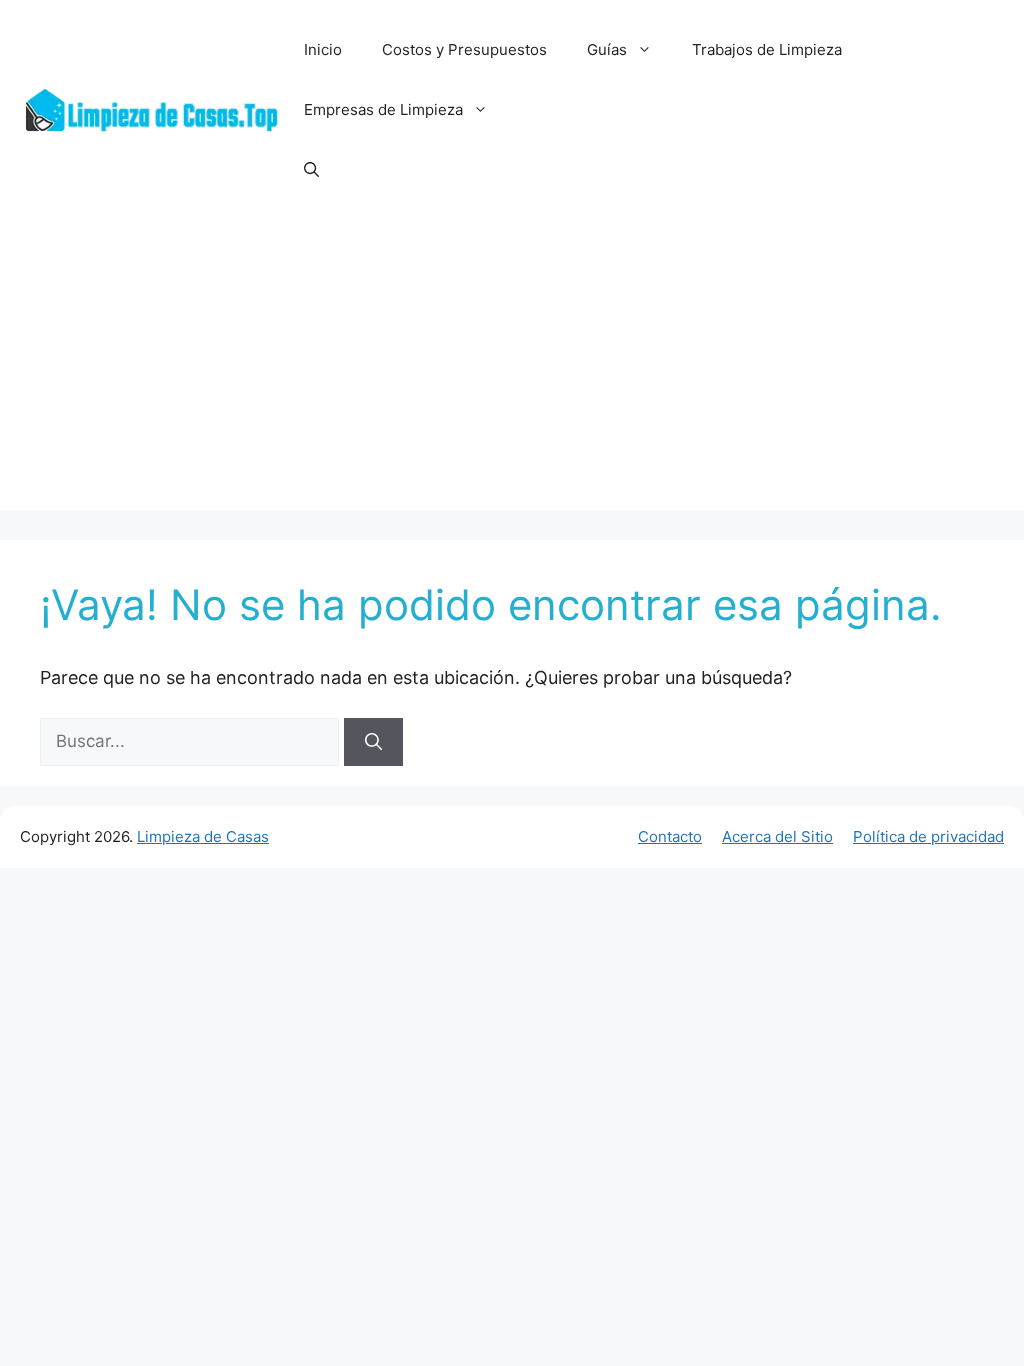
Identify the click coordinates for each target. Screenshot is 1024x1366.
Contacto (670, 836)
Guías (607, 49)
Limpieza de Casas (203, 836)
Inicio (323, 49)
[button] (311, 170)
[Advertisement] (512, 370)
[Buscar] (373, 742)
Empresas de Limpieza (383, 109)
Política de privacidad (928, 836)
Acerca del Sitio (777, 836)
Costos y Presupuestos (464, 49)
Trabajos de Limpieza (767, 49)
